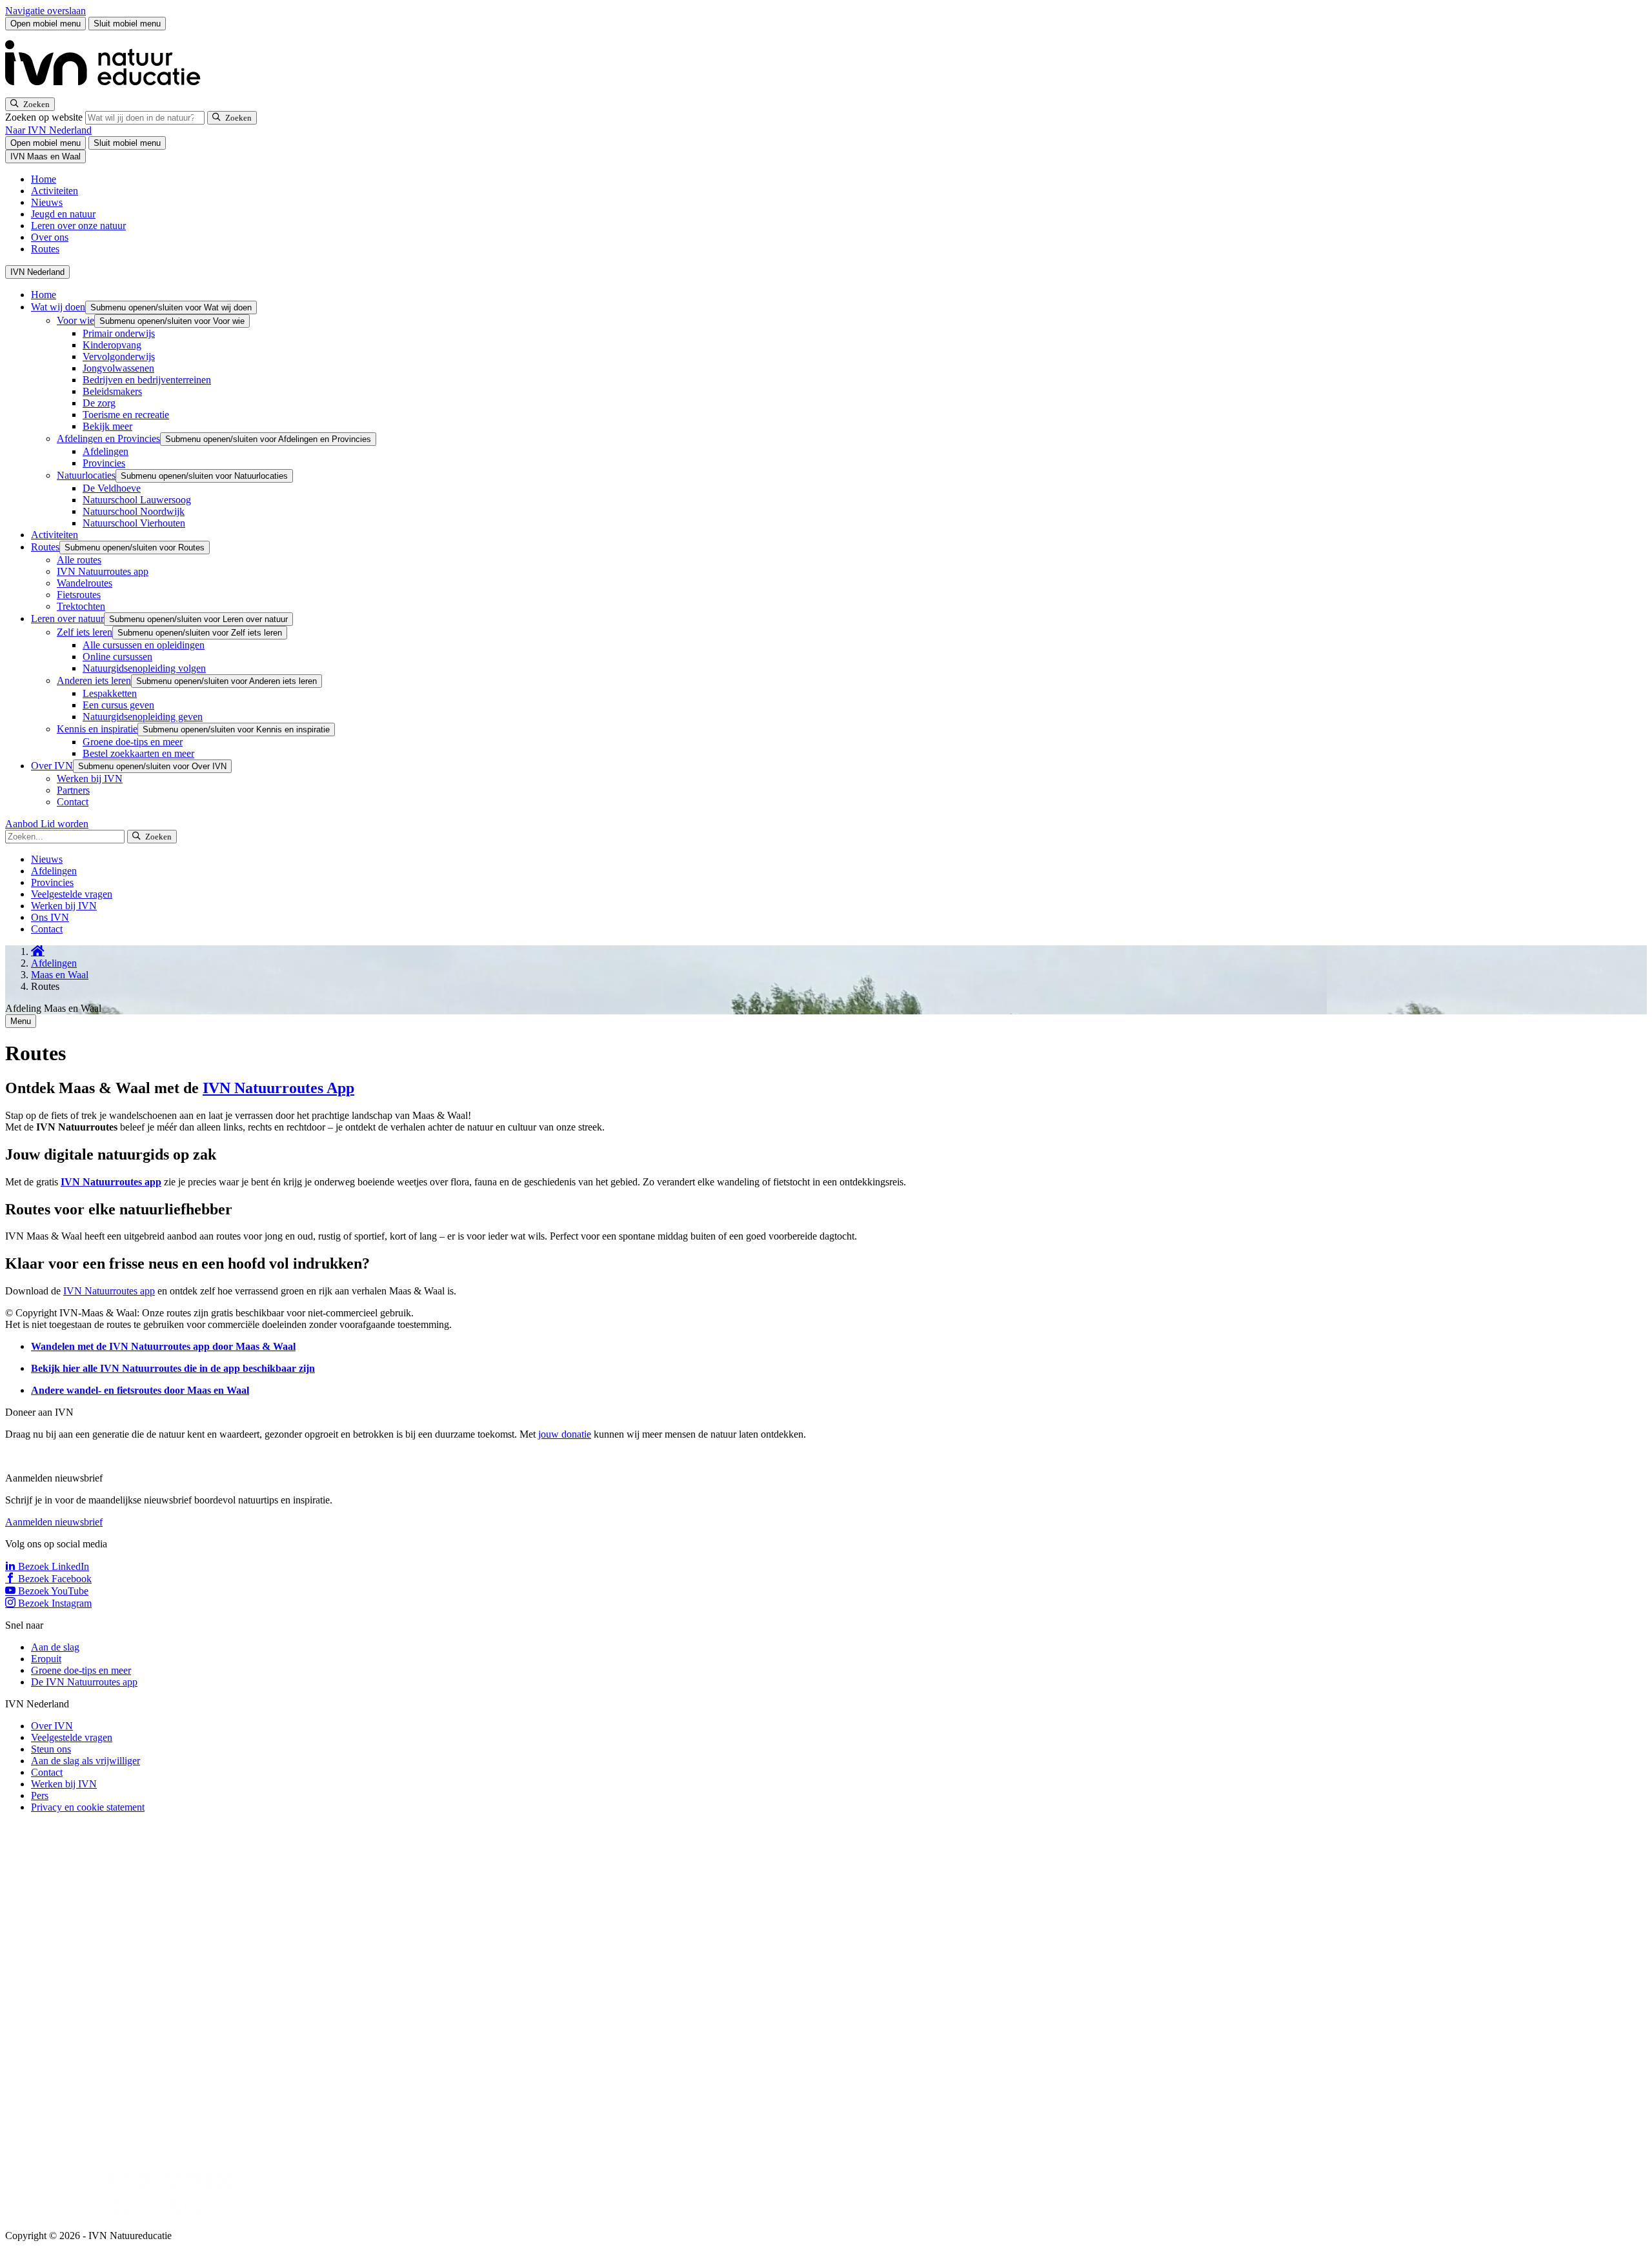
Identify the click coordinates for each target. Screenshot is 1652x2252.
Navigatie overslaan (45, 11)
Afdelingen (106, 451)
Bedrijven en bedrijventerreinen (147, 380)
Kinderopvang (112, 345)
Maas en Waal (60, 975)
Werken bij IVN (90, 779)
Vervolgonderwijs (119, 357)
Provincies (104, 463)
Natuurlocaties (86, 475)
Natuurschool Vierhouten (134, 523)
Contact (73, 802)
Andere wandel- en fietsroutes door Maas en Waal (140, 1390)
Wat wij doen (58, 307)
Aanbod (23, 824)
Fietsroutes (79, 595)
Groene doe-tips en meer (133, 742)
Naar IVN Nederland (48, 130)
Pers (40, 1795)
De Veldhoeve (112, 488)
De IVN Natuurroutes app (84, 1682)
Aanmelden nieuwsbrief (54, 1522)
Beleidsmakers (112, 391)
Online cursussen (117, 657)
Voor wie (76, 320)
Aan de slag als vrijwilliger (86, 1761)
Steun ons (51, 1749)
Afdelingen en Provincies (108, 438)
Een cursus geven (118, 705)
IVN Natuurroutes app (103, 571)
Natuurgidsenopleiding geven (143, 717)
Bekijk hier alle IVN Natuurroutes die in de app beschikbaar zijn (173, 1368)
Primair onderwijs (119, 333)
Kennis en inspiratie (97, 729)
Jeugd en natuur (63, 214)
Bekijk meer (107, 426)
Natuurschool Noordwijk (134, 511)
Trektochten (81, 606)
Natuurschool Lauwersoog (137, 500)
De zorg (99, 403)
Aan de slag (55, 1647)
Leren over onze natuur (78, 226)
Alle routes (79, 560)
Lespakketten (110, 693)
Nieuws (47, 202)
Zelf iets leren (85, 632)
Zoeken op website (45, 117)
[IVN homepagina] (108, 91)
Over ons (50, 237)
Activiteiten (55, 191)
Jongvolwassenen (118, 368)
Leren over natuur (67, 618)
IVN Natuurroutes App (278, 1088)
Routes (45, 249)
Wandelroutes (85, 583)
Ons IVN (50, 917)
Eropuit (46, 1659)
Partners (73, 790)
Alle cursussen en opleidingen (144, 645)
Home (44, 179)
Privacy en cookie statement (88, 1807)
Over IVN (52, 766)
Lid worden (65, 824)
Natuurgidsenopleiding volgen (144, 668)
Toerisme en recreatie (126, 415)
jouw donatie (565, 1434)
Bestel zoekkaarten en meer (138, 753)
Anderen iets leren (94, 680)
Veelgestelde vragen (72, 894)
